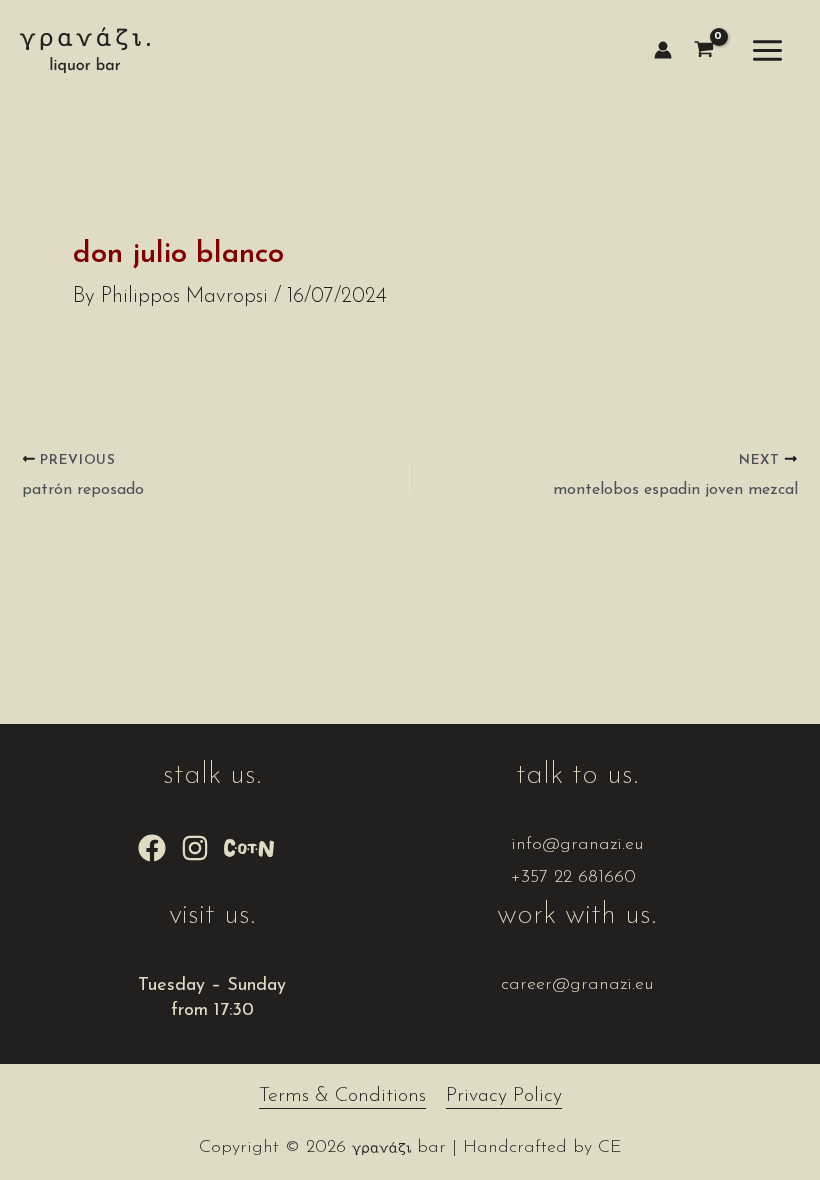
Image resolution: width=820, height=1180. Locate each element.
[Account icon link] (663, 50)
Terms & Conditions (342, 1096)
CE (610, 1148)
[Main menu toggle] (768, 50)
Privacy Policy (504, 1096)
